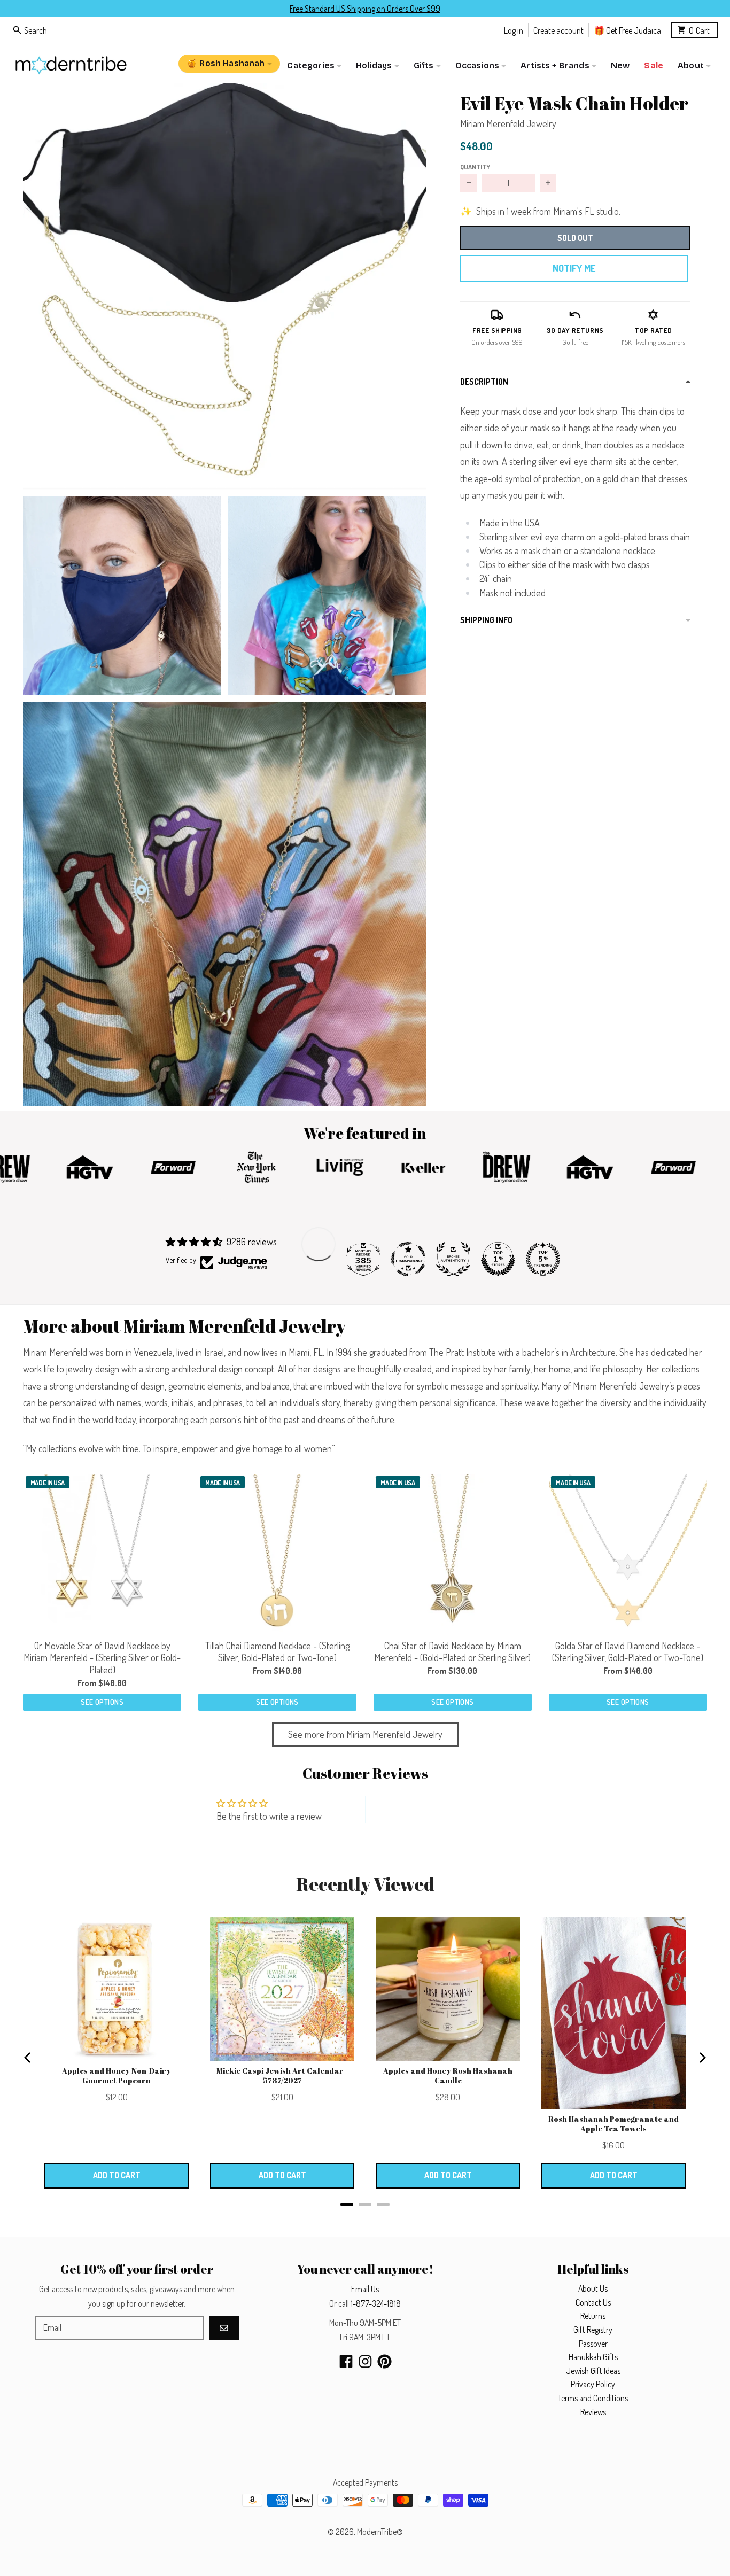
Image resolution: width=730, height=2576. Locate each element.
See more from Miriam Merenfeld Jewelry (365, 1734)
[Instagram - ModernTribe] (365, 2361)
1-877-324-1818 (376, 2303)
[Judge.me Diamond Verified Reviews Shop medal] (319, 1244)
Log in (514, 30)
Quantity (475, 167)
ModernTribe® (380, 2532)
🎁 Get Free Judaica (627, 30)
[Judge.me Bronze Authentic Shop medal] (453, 1259)
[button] (225, 286)
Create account (558, 30)
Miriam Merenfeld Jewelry (508, 123)
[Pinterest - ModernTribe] (385, 2361)
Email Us (365, 2289)
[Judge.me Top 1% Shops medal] (498, 1259)
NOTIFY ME (574, 268)
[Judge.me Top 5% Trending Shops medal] (543, 1259)
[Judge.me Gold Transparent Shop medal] (408, 1259)
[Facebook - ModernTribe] (346, 2361)
